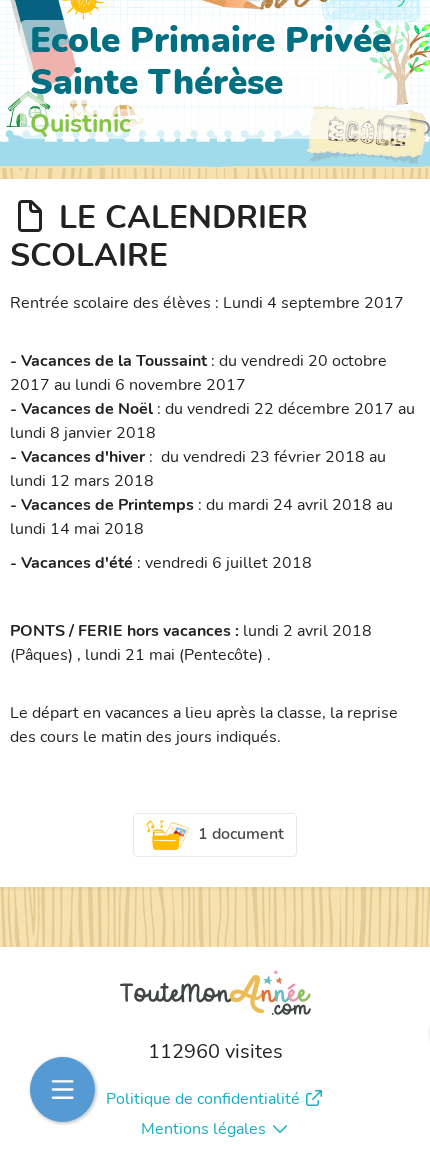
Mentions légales (203, 1129)
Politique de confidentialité (203, 1099)
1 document (241, 834)
